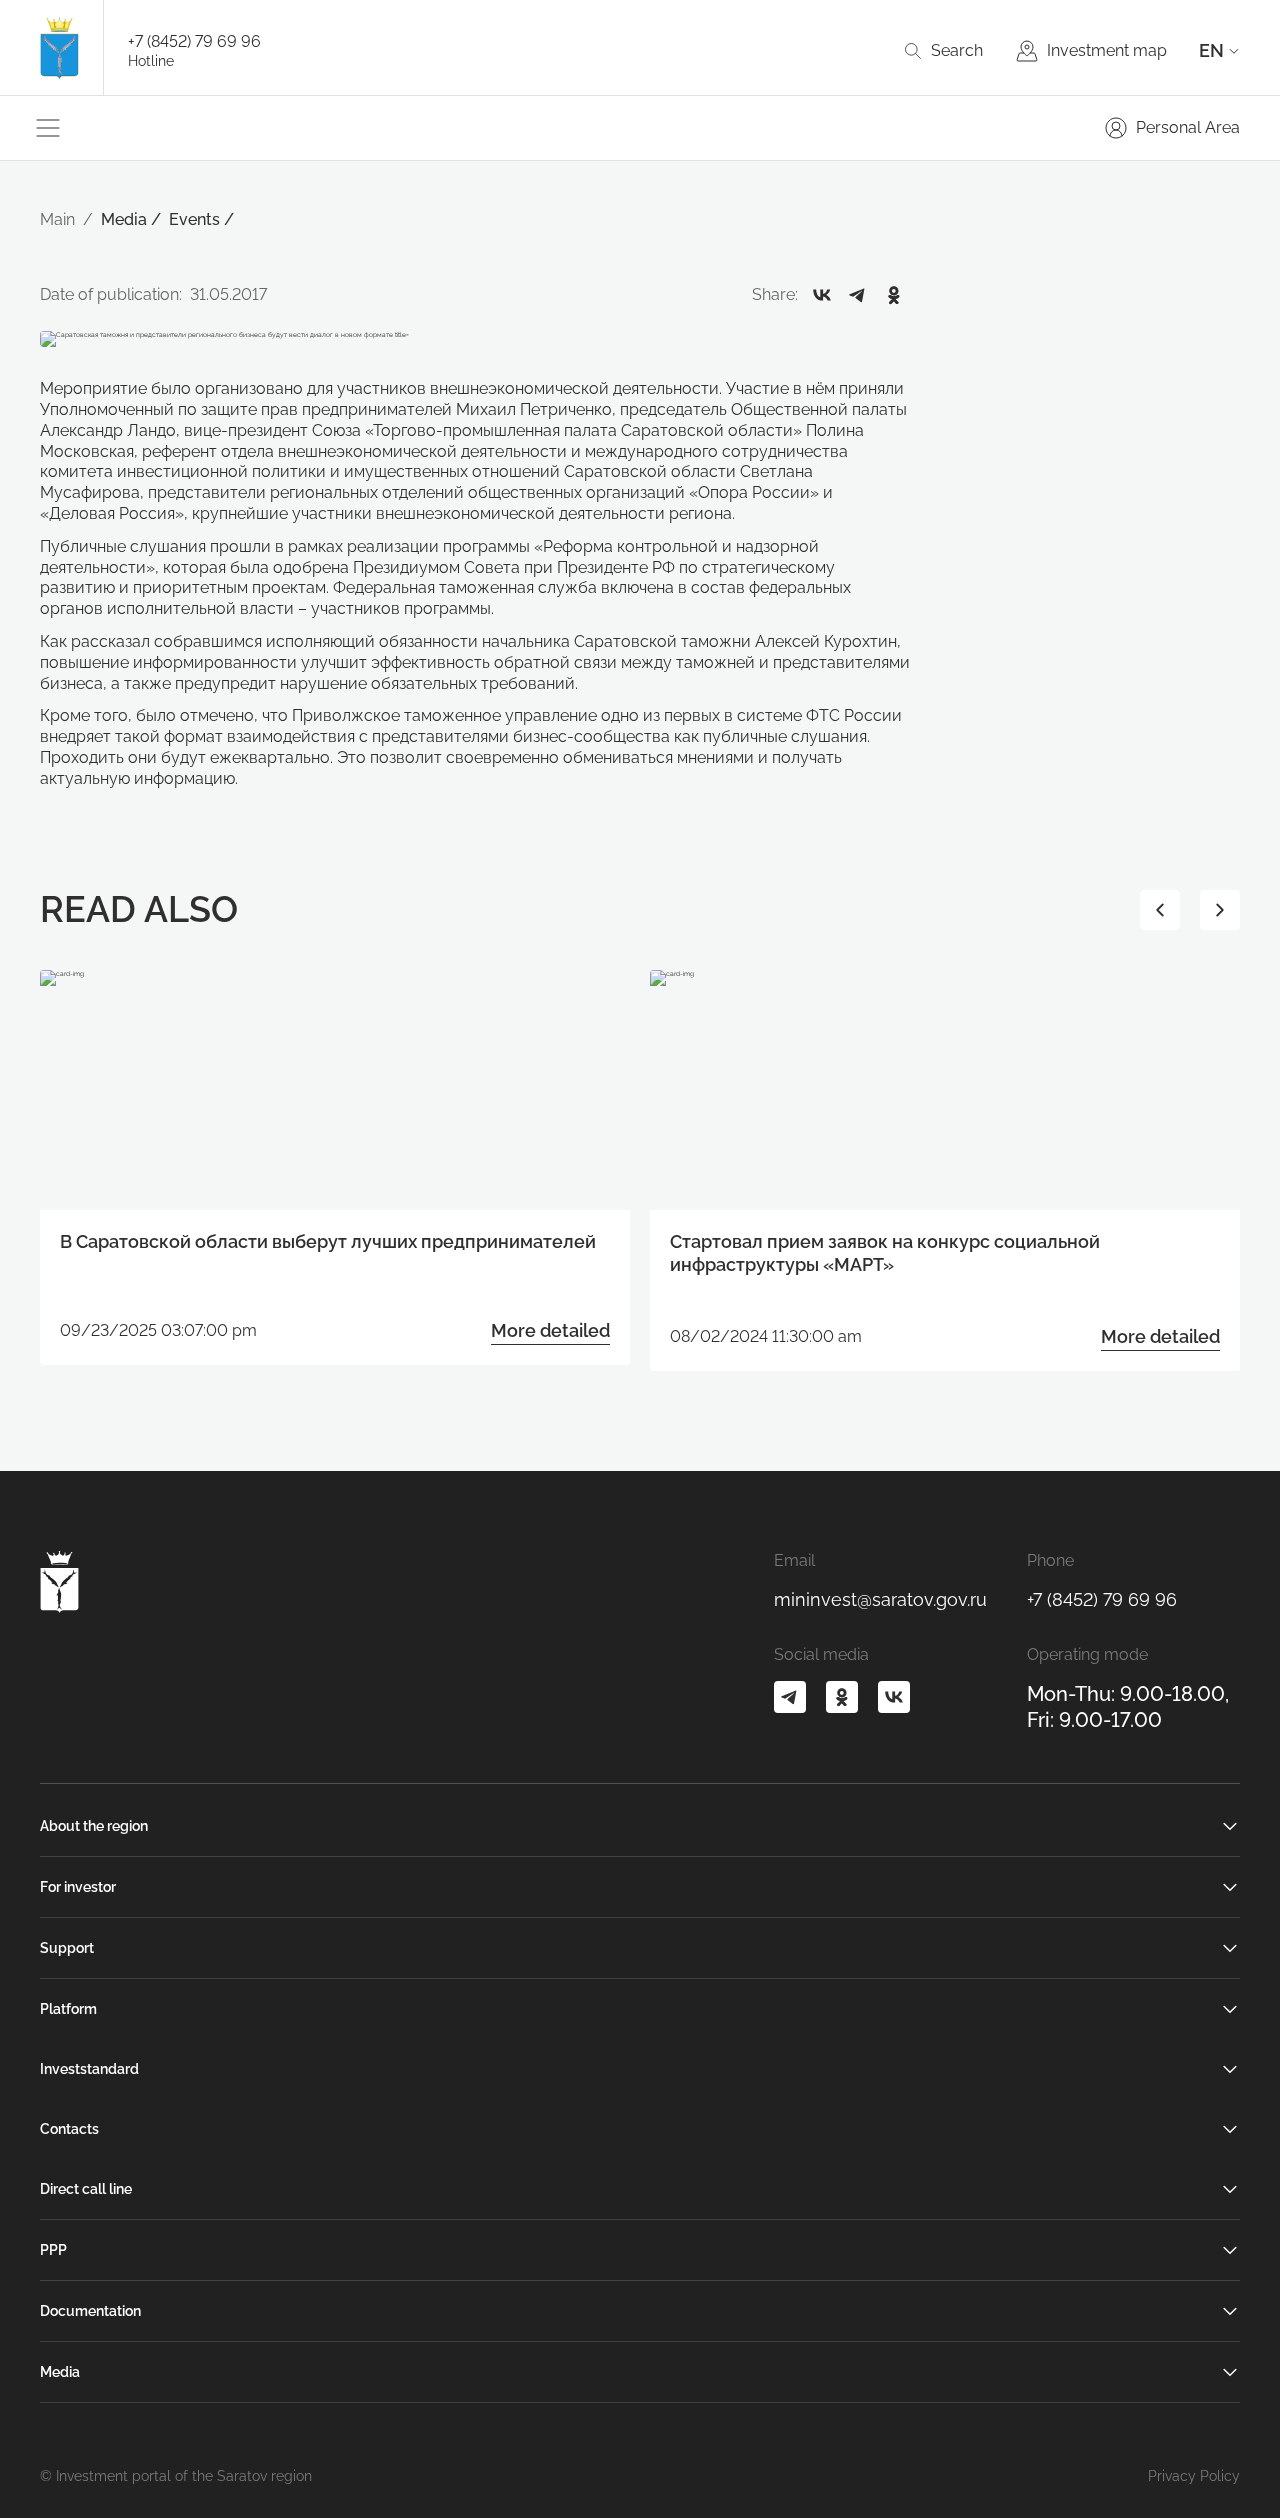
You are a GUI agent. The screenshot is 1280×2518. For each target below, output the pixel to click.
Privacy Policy (1194, 2476)
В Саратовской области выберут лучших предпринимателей (328, 1241)
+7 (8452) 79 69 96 (194, 41)
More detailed (550, 1330)
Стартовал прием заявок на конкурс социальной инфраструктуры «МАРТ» (885, 1253)
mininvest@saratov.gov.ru (880, 1599)
